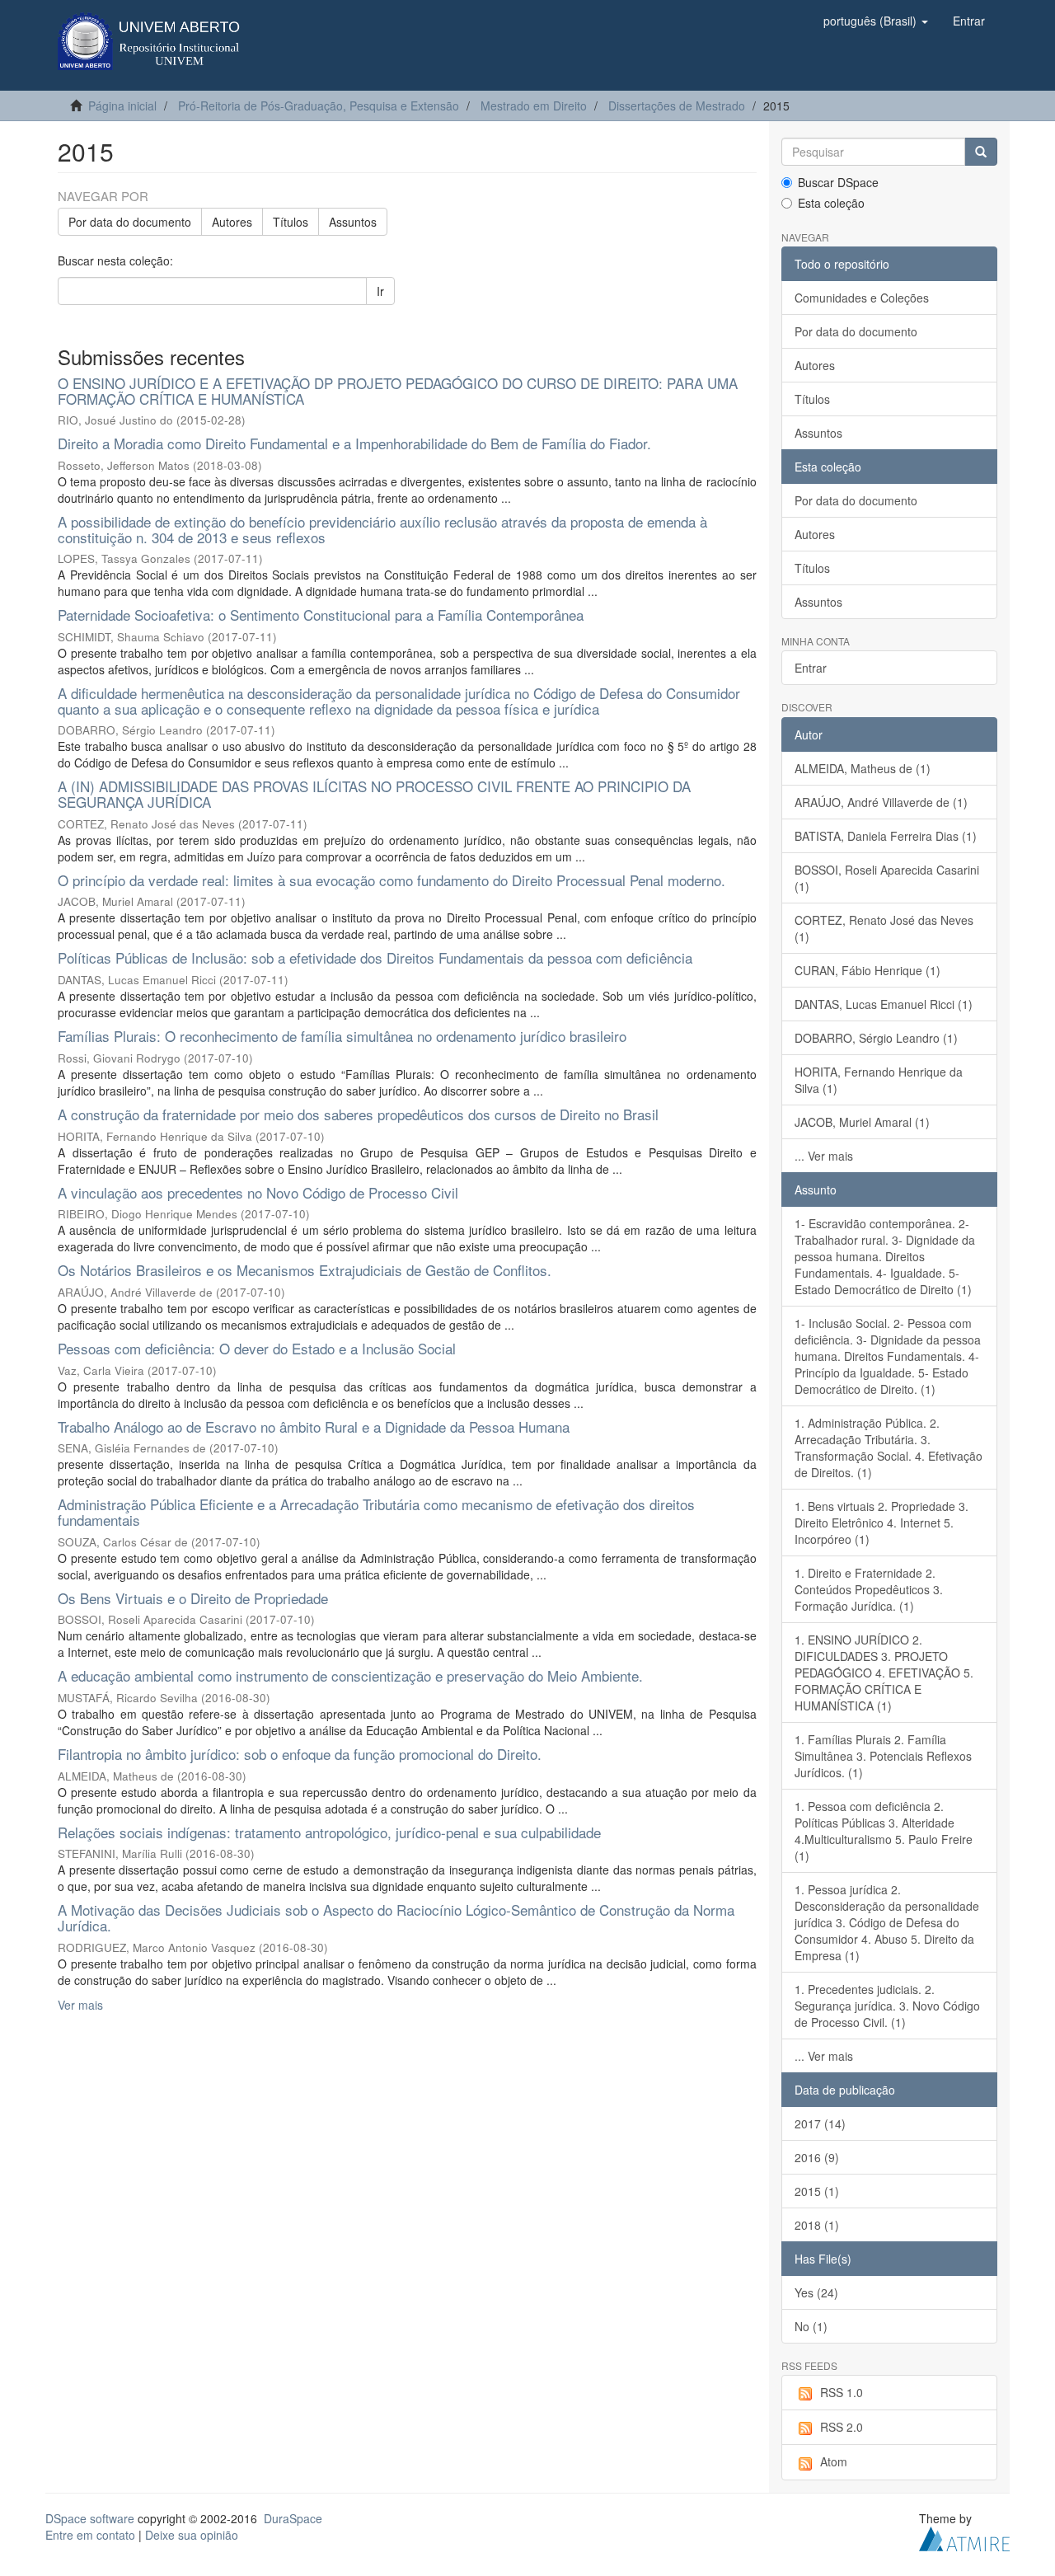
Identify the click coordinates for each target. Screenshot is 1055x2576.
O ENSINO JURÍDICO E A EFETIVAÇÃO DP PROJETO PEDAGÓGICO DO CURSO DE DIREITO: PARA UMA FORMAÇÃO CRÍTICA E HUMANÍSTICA (398, 391)
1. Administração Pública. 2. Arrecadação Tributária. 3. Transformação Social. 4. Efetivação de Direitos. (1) (889, 1448)
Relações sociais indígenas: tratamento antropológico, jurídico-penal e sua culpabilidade (329, 1832)
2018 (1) (817, 2225)
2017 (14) (820, 2123)
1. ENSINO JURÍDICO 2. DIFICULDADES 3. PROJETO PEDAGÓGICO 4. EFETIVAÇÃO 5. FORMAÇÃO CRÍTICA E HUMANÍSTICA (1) (884, 1673)
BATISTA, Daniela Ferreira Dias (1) (886, 836)
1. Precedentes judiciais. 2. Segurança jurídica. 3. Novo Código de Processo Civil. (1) (887, 2006)
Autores (232, 222)
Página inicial (122, 106)
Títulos (291, 222)
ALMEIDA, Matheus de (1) (863, 768)
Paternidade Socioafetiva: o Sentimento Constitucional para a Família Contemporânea (321, 615)
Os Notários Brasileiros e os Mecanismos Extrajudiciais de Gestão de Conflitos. (305, 1270)
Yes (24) (816, 2292)
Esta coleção (831, 203)
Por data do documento (130, 222)
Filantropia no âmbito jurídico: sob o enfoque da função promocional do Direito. (300, 1754)
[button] (876, 21)
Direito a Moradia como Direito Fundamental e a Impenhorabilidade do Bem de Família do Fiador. (354, 443)
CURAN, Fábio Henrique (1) (867, 970)
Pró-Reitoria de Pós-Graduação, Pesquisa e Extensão (319, 106)
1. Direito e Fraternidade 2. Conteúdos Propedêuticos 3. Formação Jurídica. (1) (869, 1589)
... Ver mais (824, 1156)
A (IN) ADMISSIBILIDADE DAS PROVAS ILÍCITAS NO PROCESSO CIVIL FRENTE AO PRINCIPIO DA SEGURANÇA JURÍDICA (374, 794)
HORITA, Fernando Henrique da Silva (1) (879, 1080)
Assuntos (353, 222)
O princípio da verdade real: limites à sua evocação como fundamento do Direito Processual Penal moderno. (392, 880)
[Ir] (981, 152)
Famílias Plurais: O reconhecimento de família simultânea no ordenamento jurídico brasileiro (342, 1036)
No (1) (811, 2326)
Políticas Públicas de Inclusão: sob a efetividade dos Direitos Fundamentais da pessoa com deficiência (375, 957)
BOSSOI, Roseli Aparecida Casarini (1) (887, 878)
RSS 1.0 (842, 2392)
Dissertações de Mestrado (677, 106)
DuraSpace (293, 2518)
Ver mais (80, 2005)
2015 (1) (817, 2191)
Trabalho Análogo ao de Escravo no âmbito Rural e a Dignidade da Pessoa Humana (314, 1426)
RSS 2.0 (842, 2427)
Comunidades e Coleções (862, 298)
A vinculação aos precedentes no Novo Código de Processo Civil (258, 1192)
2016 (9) (817, 2157)
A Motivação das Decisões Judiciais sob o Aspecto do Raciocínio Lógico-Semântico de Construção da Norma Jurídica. (396, 1917)
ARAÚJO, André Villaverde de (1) (881, 802)
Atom (834, 2461)
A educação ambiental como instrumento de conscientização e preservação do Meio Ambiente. (350, 1675)
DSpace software (90, 2518)
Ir (380, 291)
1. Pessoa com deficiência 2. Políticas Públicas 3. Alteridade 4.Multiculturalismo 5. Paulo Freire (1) (884, 1831)
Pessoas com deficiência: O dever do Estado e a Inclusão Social (257, 1348)
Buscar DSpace (838, 182)
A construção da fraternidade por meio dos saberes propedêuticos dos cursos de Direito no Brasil (358, 1114)
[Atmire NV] (964, 2536)
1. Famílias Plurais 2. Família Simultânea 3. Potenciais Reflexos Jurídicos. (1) (883, 1756)
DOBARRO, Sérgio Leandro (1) (876, 1038)
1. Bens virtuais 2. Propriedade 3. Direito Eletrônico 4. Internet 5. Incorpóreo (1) (882, 1523)
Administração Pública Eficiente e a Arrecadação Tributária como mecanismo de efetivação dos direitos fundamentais (376, 1512)
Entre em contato (90, 2535)
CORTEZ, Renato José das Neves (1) (884, 928)
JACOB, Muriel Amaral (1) (862, 1122)
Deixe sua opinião (192, 2535)
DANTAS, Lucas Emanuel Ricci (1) (884, 1004)
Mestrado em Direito (534, 106)
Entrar (811, 668)
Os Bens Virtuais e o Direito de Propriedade (193, 1598)
